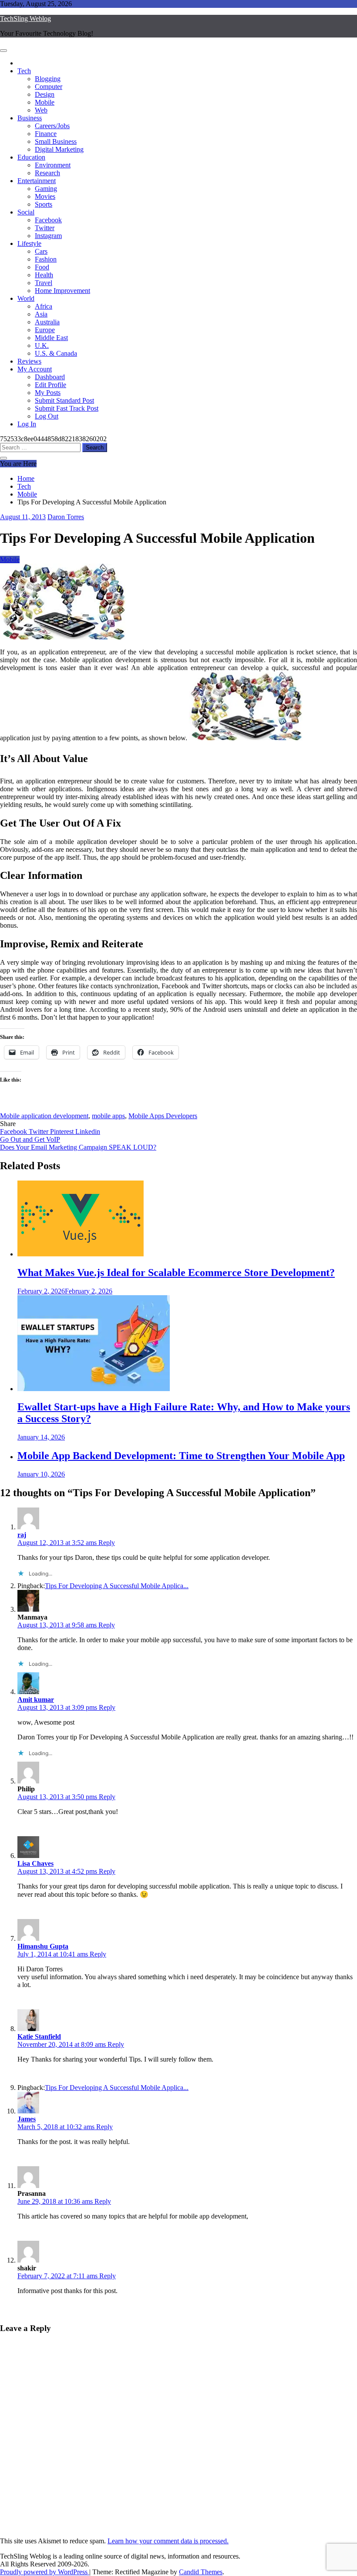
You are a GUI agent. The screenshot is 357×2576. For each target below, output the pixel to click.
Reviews (29, 361)
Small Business (56, 141)
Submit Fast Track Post (67, 408)
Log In (27, 424)
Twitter (45, 228)
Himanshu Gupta (43, 1946)
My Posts (48, 393)
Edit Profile (51, 385)
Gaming (46, 189)
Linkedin (88, 1131)
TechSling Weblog (25, 19)
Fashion (46, 259)
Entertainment (37, 181)
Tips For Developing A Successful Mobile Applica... (117, 1586)
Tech (24, 71)
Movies (45, 196)
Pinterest (63, 1131)
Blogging (48, 79)
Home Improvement (62, 291)
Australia (47, 322)
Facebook (48, 220)
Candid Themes (201, 2572)
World (26, 298)
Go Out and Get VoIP (30, 1139)
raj (22, 1535)
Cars (41, 251)
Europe (45, 330)
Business (30, 118)
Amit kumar (36, 1700)
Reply (107, 1543)
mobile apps (108, 1116)
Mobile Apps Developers (163, 1116)
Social (26, 212)
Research (47, 173)
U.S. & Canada (56, 353)
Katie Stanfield (39, 2037)
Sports (44, 204)
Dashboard (50, 377)
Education (31, 157)
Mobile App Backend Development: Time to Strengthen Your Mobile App (181, 1456)
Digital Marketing (59, 149)
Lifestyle (29, 243)
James (27, 2119)
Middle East (51, 338)
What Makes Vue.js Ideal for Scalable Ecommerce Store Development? (176, 1273)
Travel (44, 283)
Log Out (47, 416)
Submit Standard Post (64, 400)
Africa (44, 306)
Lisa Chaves (35, 1863)
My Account (35, 369)
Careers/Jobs (52, 126)
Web (41, 110)
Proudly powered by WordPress (45, 2572)
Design (45, 94)
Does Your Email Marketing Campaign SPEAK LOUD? (78, 1147)
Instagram (48, 236)
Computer (49, 87)
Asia (41, 314)
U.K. (42, 345)
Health (44, 275)
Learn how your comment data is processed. (168, 2541)
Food (42, 267)
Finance (46, 134)
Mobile (45, 102)
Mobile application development (44, 1116)
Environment (53, 165)
